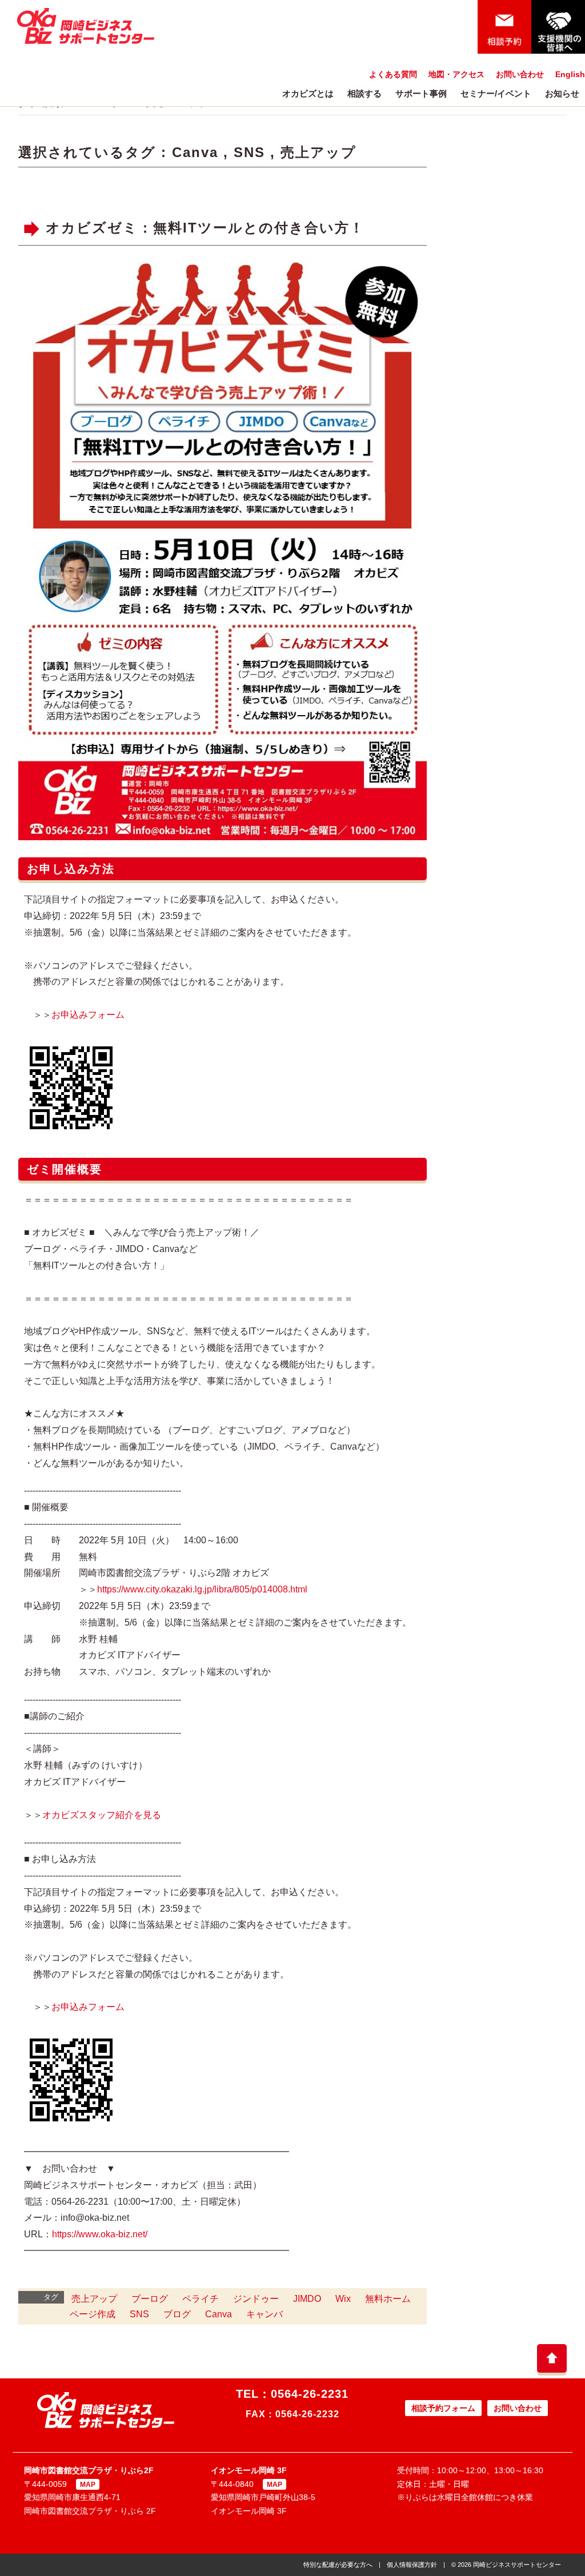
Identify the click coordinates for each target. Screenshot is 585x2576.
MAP (88, 2485)
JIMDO (307, 2299)
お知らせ (562, 93)
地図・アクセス (456, 74)
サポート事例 (421, 93)
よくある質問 (393, 74)
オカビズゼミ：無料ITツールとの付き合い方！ (205, 228)
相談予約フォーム (443, 2408)
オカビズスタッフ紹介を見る (102, 1815)
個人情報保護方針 (412, 2565)
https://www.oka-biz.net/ (100, 2234)
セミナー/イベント (496, 93)
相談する (364, 93)
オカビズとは (308, 93)
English (570, 74)
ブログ (177, 2314)
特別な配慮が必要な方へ (338, 2565)
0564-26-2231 (310, 2394)
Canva (195, 152)
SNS (249, 152)
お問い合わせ (520, 74)
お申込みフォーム (88, 1015)
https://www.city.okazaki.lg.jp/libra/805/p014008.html (202, 1589)
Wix (343, 2299)
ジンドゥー (256, 2299)
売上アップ (318, 152)
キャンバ (265, 2314)
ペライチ (201, 2299)
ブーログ (150, 2299)
